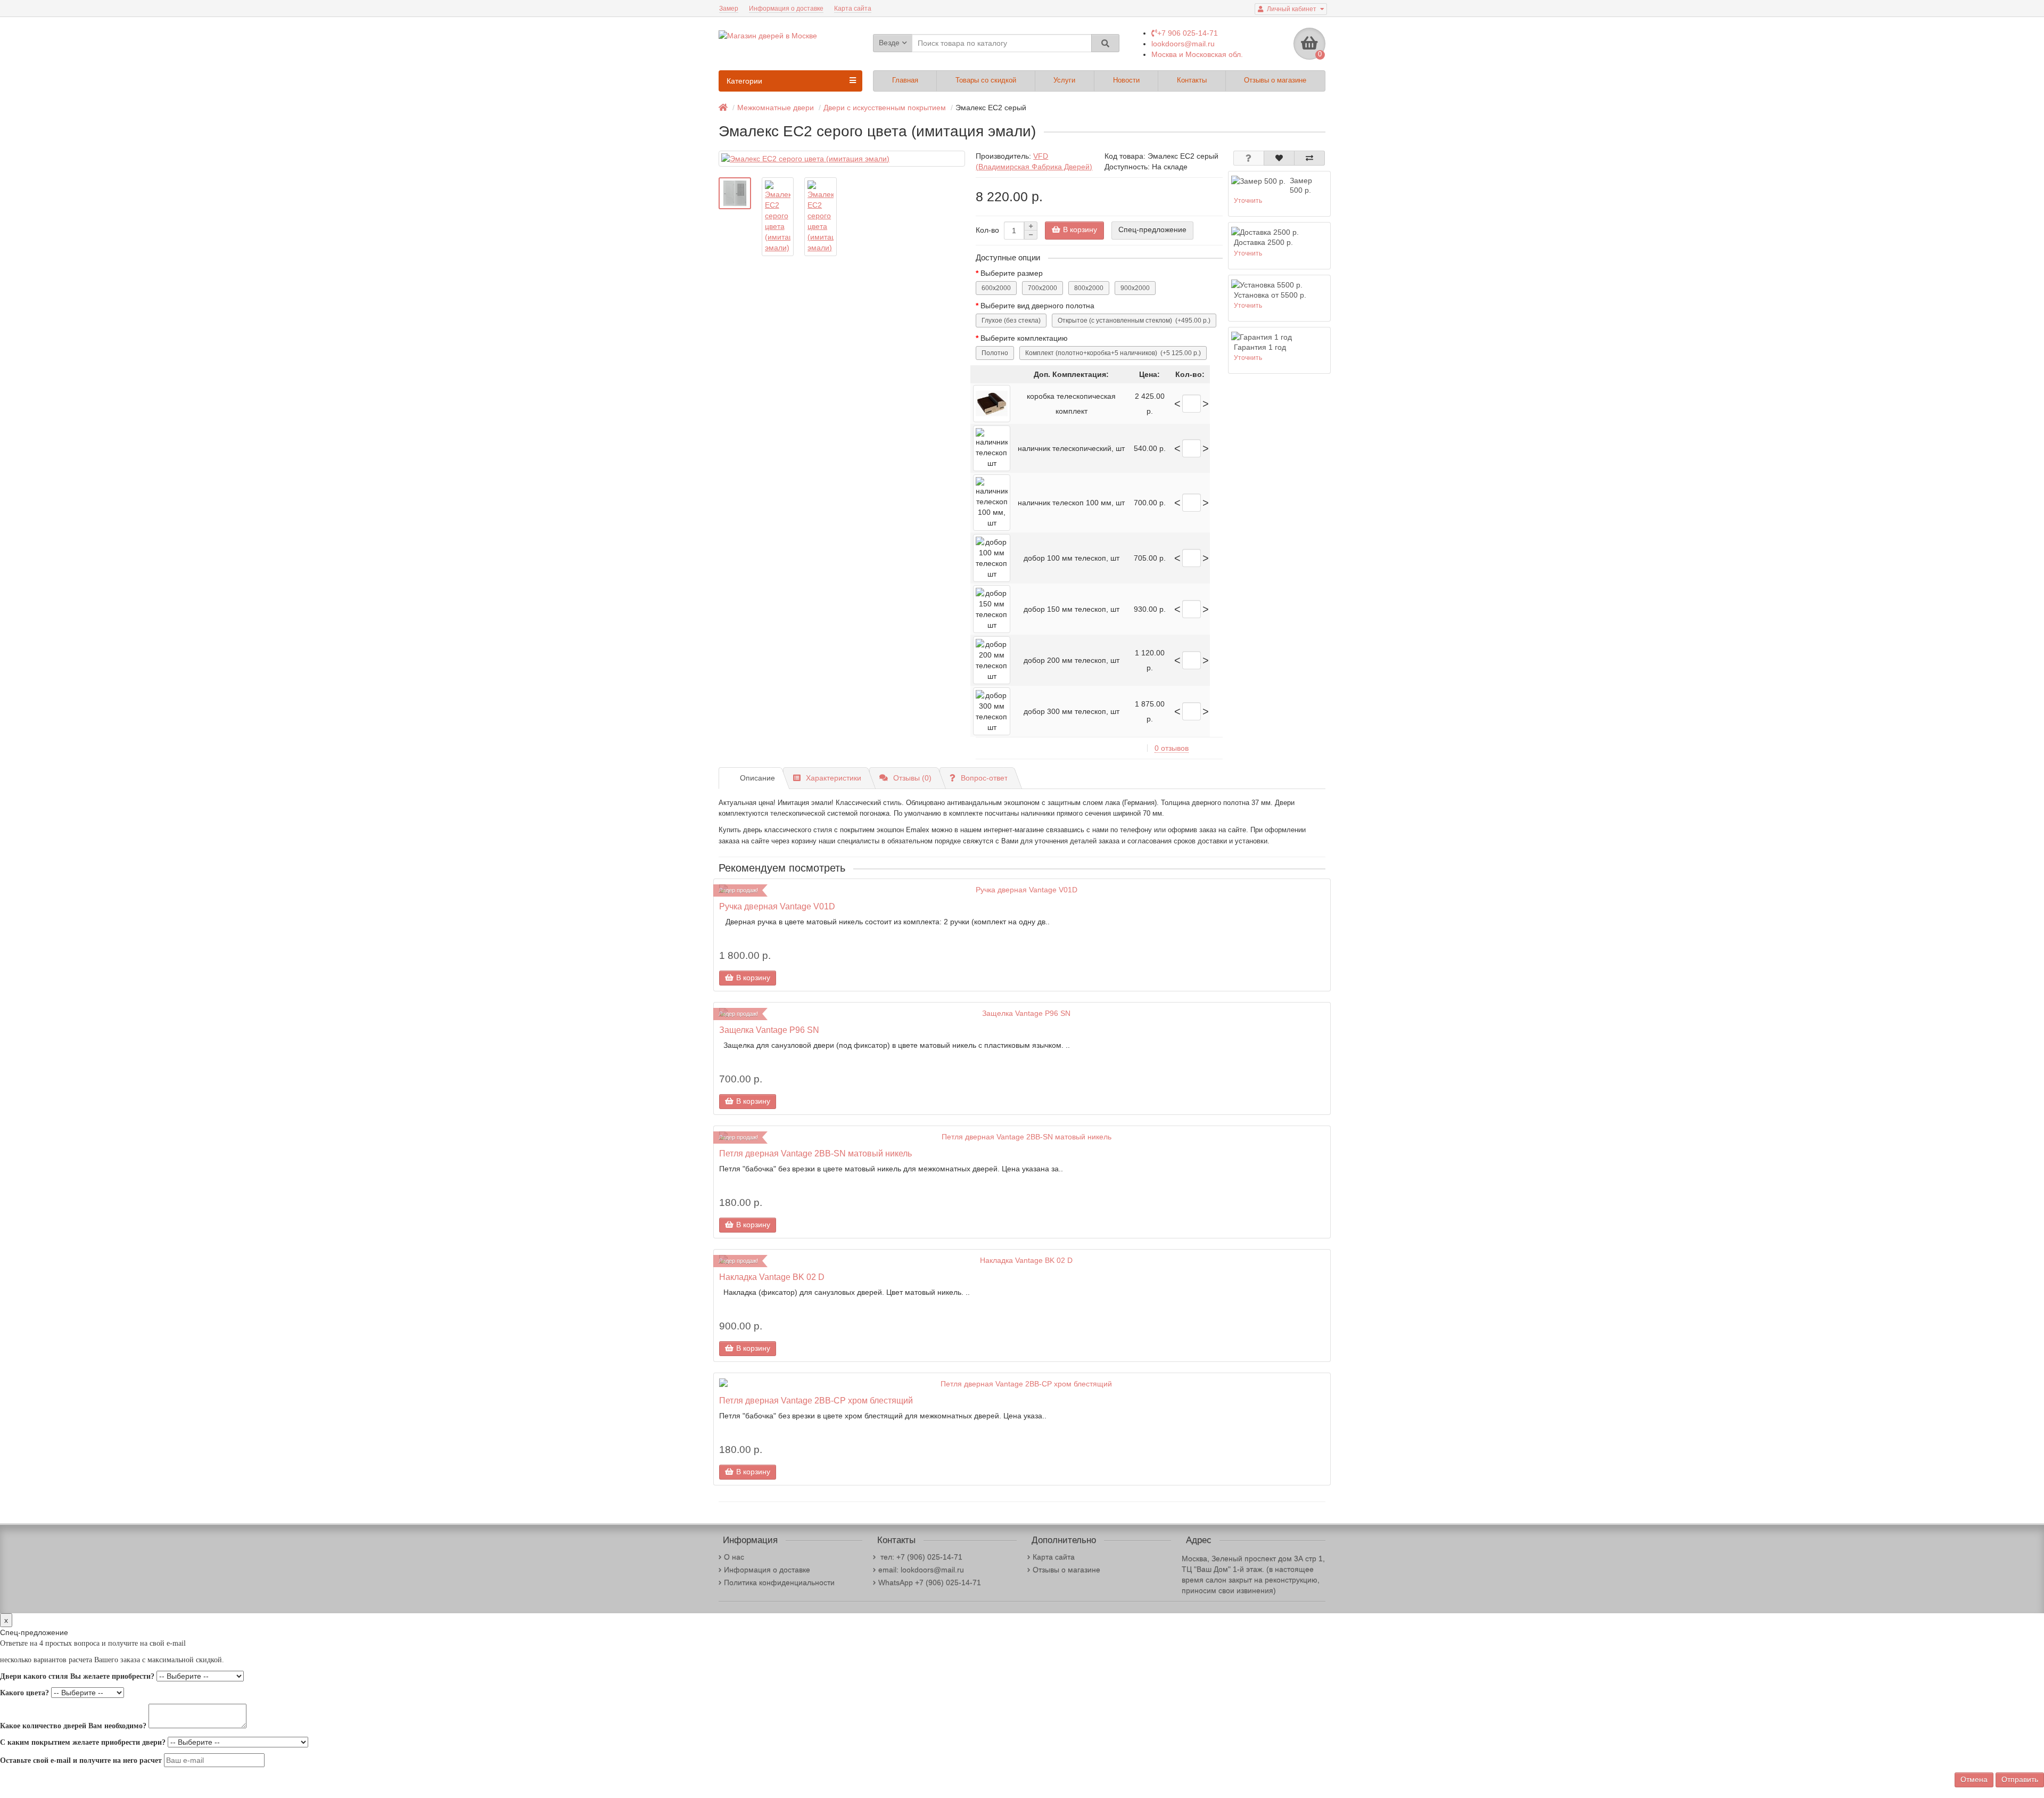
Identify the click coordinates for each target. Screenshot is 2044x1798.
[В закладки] (1279, 158)
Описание (757, 778)
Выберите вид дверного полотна (1037, 306)
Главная (905, 80)
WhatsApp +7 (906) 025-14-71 (930, 1582)
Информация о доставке (786, 9)
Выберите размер (1012, 273)
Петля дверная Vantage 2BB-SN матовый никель (815, 1153)
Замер (729, 9)
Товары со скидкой (986, 80)
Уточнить (1248, 201)
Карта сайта (853, 9)
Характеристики (834, 778)
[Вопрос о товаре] (1249, 158)
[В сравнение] (1309, 158)
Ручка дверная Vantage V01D (777, 906)
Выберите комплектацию (1024, 338)
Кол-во (987, 230)
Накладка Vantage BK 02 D (772, 1277)
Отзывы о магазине (1275, 80)
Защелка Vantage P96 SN (769, 1030)
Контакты (1192, 80)
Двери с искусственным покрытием (885, 108)
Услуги (1064, 80)
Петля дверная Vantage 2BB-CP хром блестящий (816, 1400)
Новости (1126, 80)
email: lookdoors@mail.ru (921, 1570)
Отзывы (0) (912, 778)
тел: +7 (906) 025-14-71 (920, 1557)
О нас (734, 1557)
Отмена (1974, 1779)
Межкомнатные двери (776, 108)
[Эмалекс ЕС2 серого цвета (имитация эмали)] (842, 159)
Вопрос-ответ (984, 778)
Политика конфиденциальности (779, 1582)
